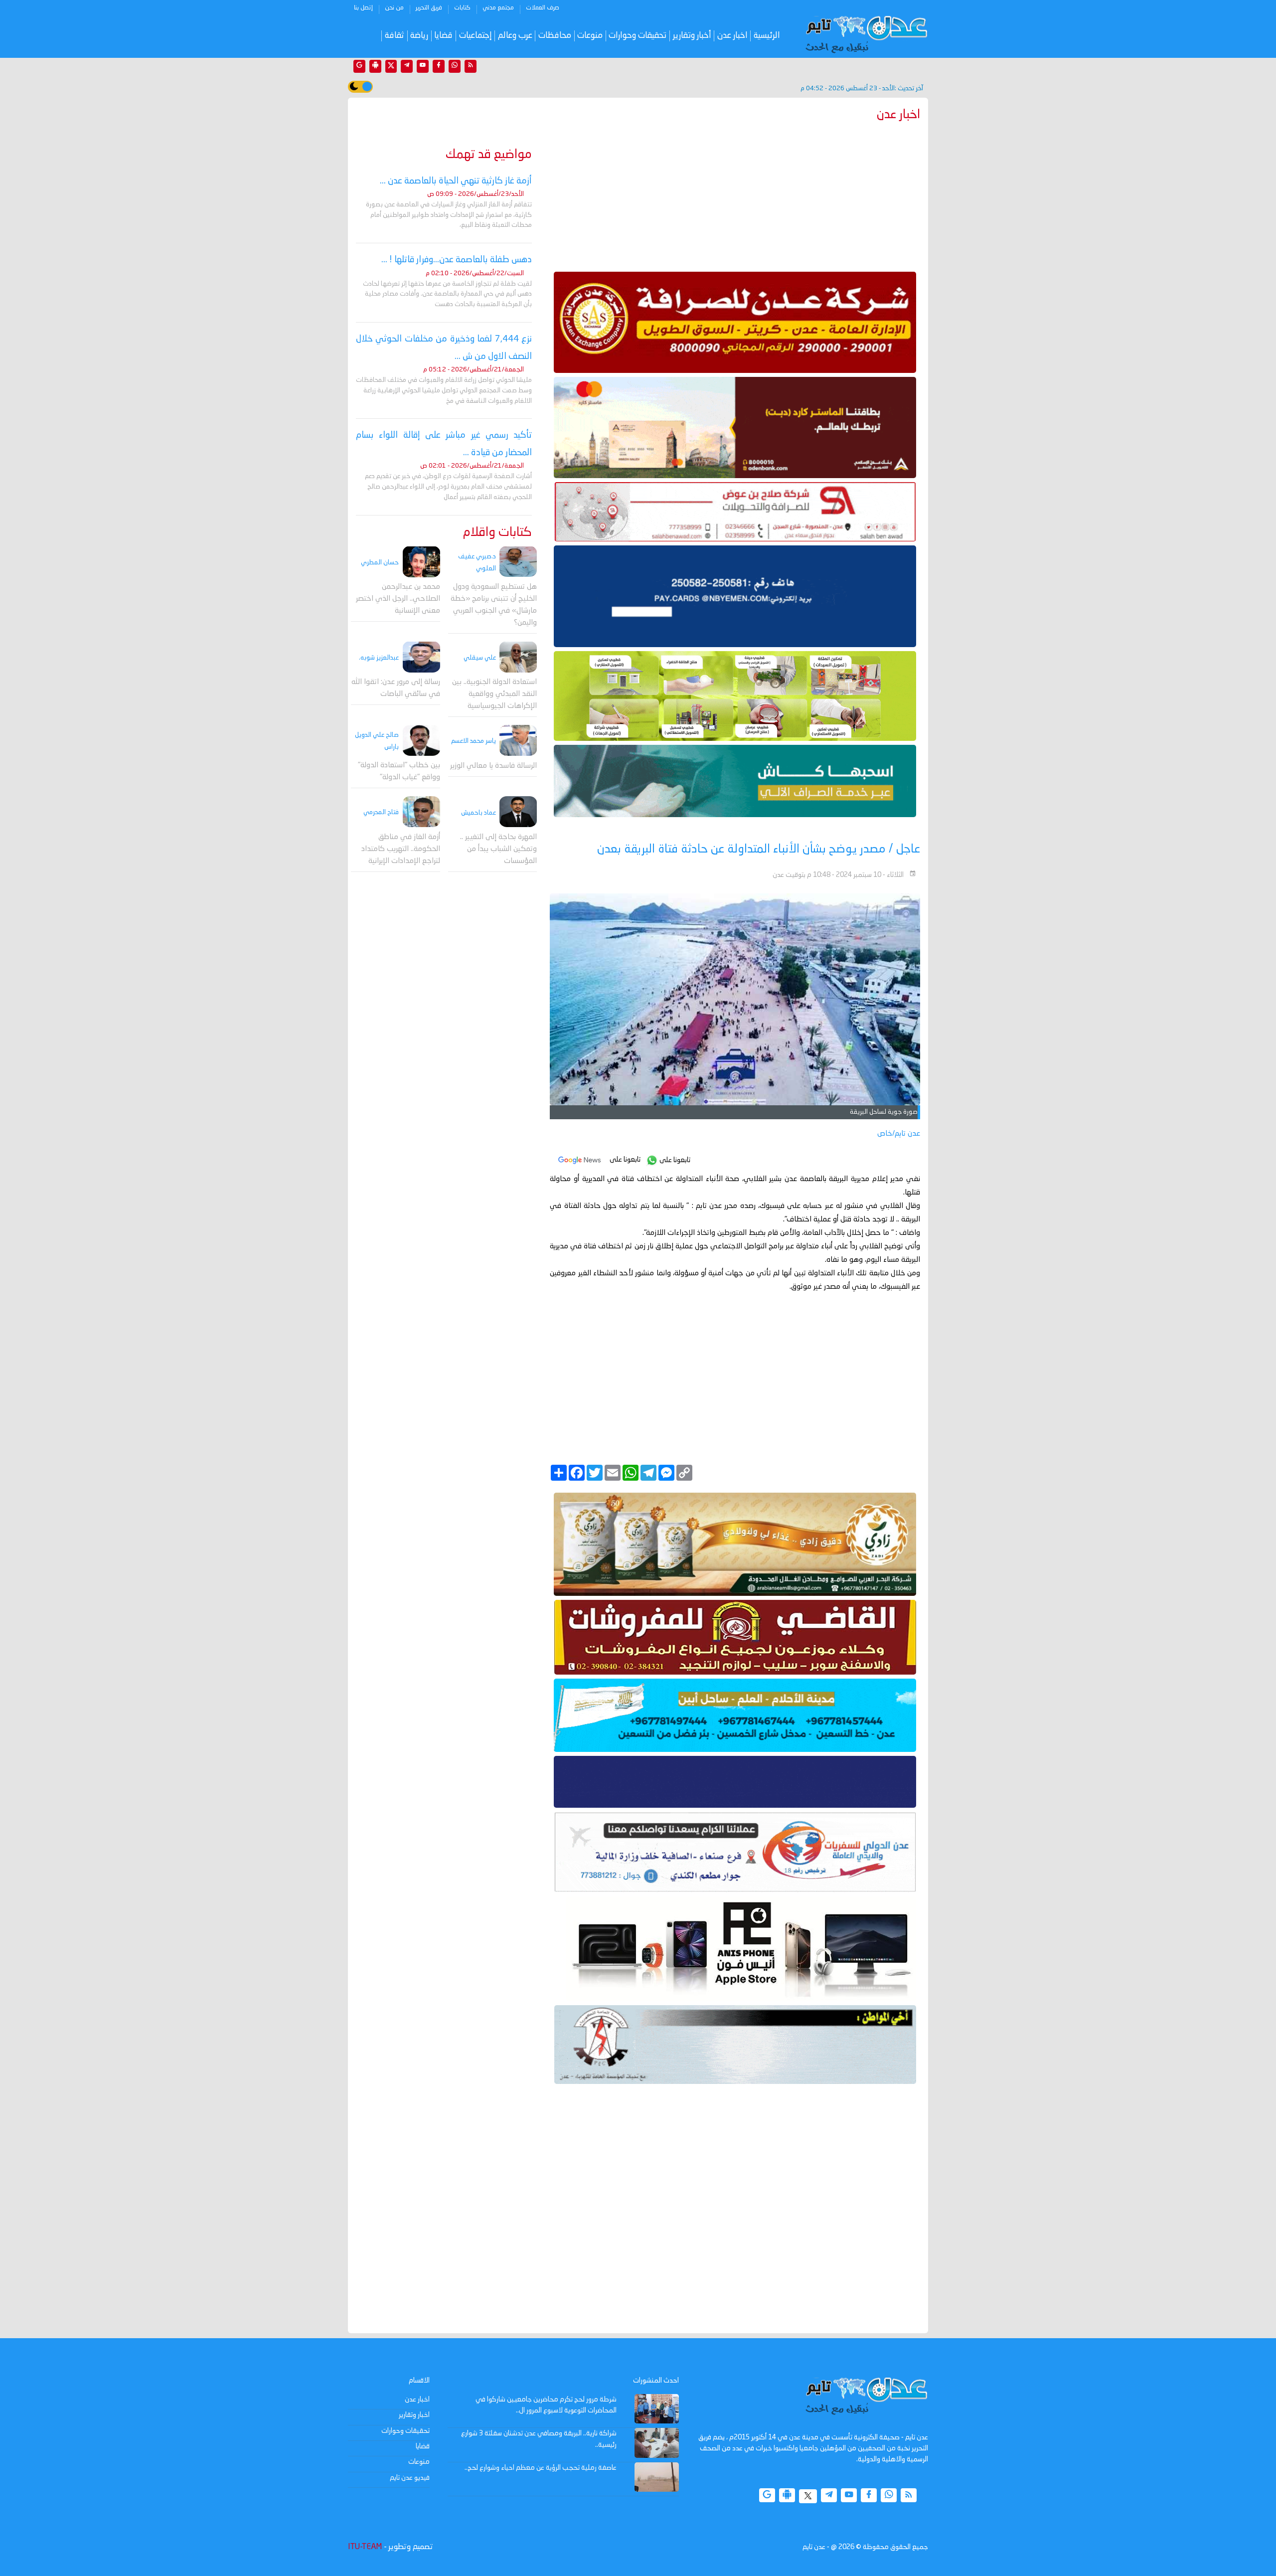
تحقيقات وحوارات (638, 36)
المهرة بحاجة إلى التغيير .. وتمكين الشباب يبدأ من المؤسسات (498, 849)
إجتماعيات (476, 36)
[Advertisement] (735, 194)
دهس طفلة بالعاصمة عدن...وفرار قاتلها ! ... (457, 260)
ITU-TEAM (365, 2547)
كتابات (462, 8)
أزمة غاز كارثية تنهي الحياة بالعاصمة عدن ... (456, 181)
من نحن (394, 8)
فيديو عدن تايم (410, 2478)
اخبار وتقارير (414, 2415)
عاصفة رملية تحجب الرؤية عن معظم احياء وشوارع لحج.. (541, 2468)
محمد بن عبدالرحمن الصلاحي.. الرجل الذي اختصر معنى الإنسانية (398, 599)
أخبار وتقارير (692, 36)
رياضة (419, 36)
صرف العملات (543, 8)
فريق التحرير (429, 8)
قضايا (443, 36)
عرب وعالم (515, 36)
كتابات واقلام (497, 533)
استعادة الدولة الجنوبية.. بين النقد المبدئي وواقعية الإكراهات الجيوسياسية (494, 694)
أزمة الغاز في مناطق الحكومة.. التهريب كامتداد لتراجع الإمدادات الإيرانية (401, 849)
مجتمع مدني (498, 8)
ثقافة (395, 36)
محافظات (555, 36)
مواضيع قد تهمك (489, 155)
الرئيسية (767, 36)
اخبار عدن (732, 36)
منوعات (590, 36)
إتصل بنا (363, 8)
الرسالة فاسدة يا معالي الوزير (493, 766)
